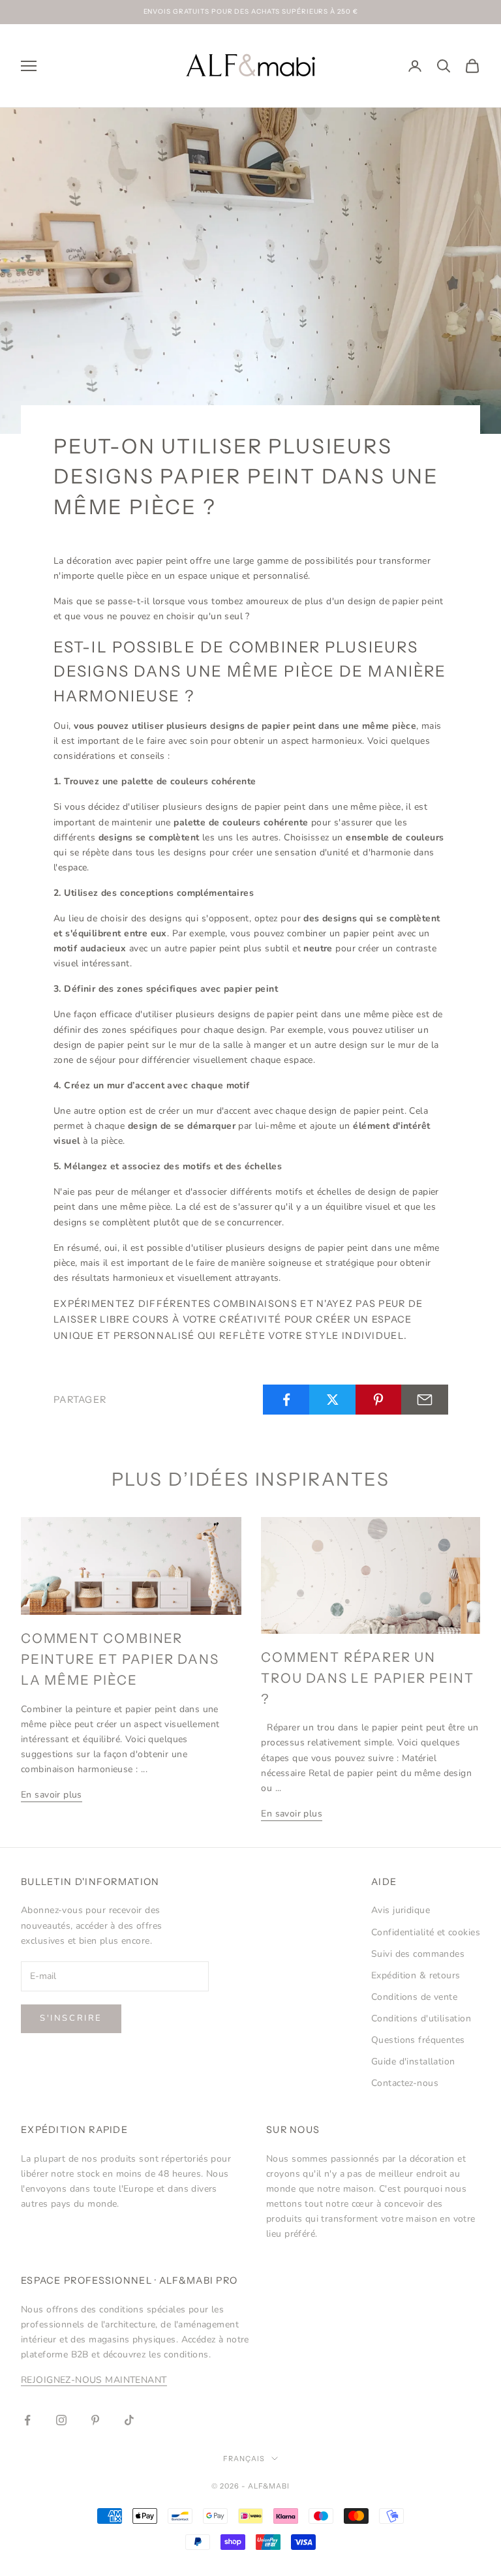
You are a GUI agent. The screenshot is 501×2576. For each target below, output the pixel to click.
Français (244, 2459)
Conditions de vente (414, 1997)
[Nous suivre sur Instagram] (61, 2420)
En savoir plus (52, 1795)
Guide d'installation (413, 2062)
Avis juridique (401, 1910)
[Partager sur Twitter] (333, 1400)
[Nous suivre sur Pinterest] (95, 2420)
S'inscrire (71, 2018)
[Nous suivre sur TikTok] (129, 2420)
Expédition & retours (416, 1975)
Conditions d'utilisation (421, 2018)
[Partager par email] (425, 1400)
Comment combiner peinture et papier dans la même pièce (120, 1659)
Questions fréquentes (418, 2040)
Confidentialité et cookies (426, 1932)
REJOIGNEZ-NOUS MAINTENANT (94, 2380)
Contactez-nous (405, 2083)
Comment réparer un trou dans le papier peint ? (367, 1678)
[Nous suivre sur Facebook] (27, 2420)
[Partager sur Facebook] (286, 1400)
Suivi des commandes (418, 1954)
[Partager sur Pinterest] (379, 1400)
